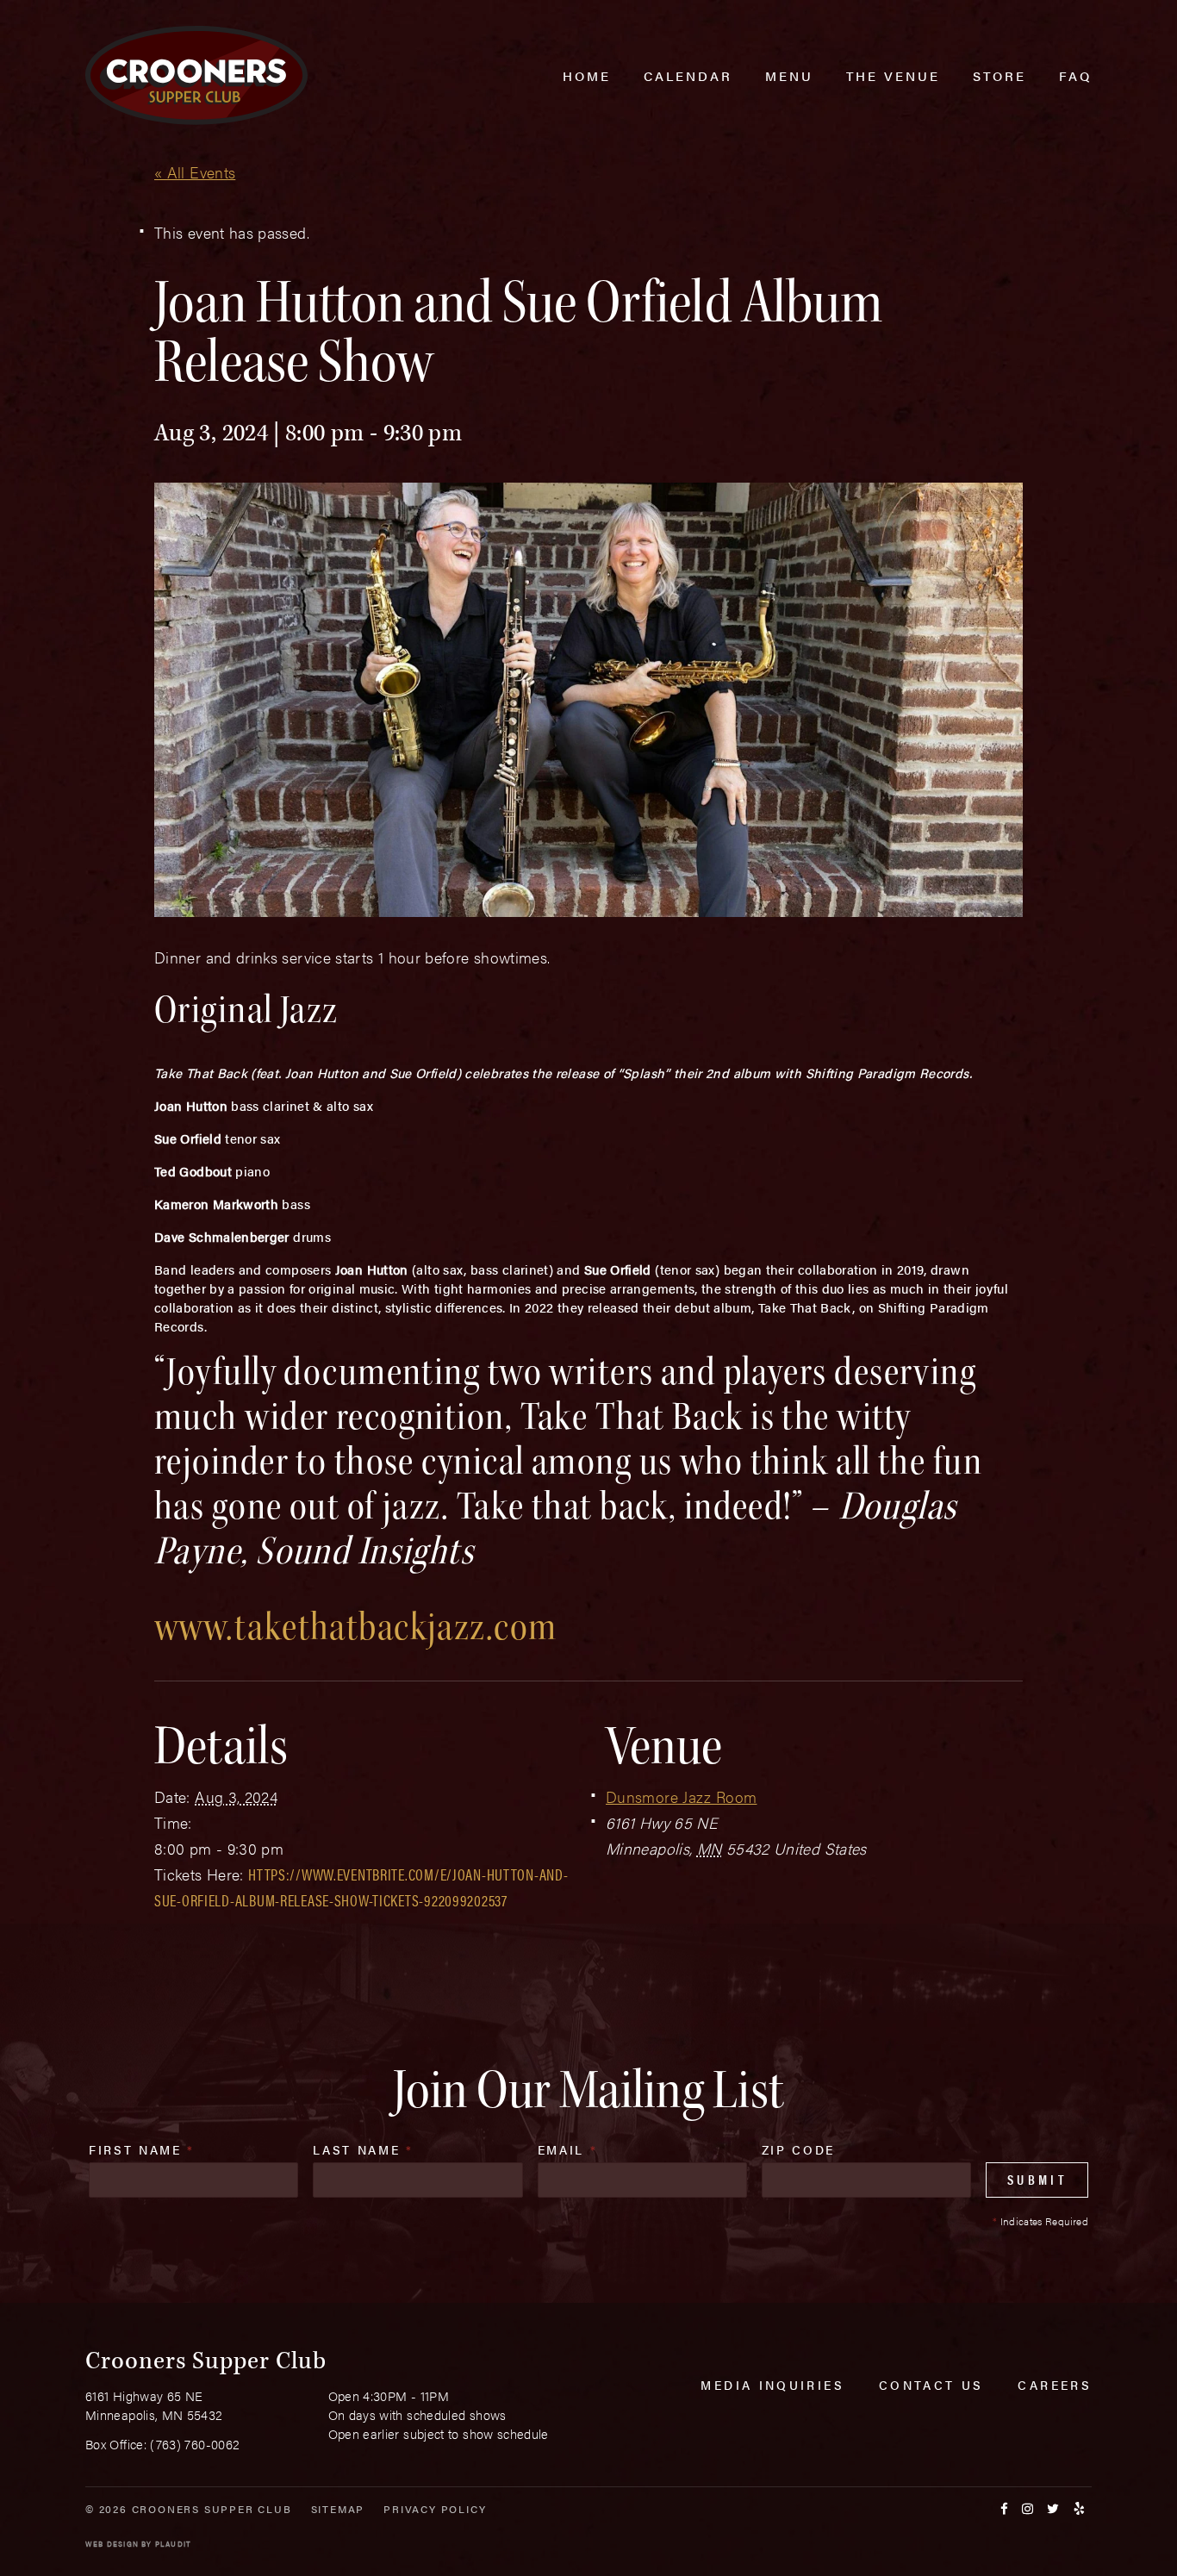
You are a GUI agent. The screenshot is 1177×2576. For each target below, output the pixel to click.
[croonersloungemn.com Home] (196, 75)
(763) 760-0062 (195, 2444)
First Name (142, 2149)
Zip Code (798, 2149)
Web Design (112, 2544)
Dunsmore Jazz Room (681, 1796)
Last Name (363, 2149)
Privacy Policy (435, 2509)
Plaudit (173, 2544)
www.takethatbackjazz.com (356, 1627)
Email (568, 2149)
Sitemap (338, 2509)
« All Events (195, 172)
